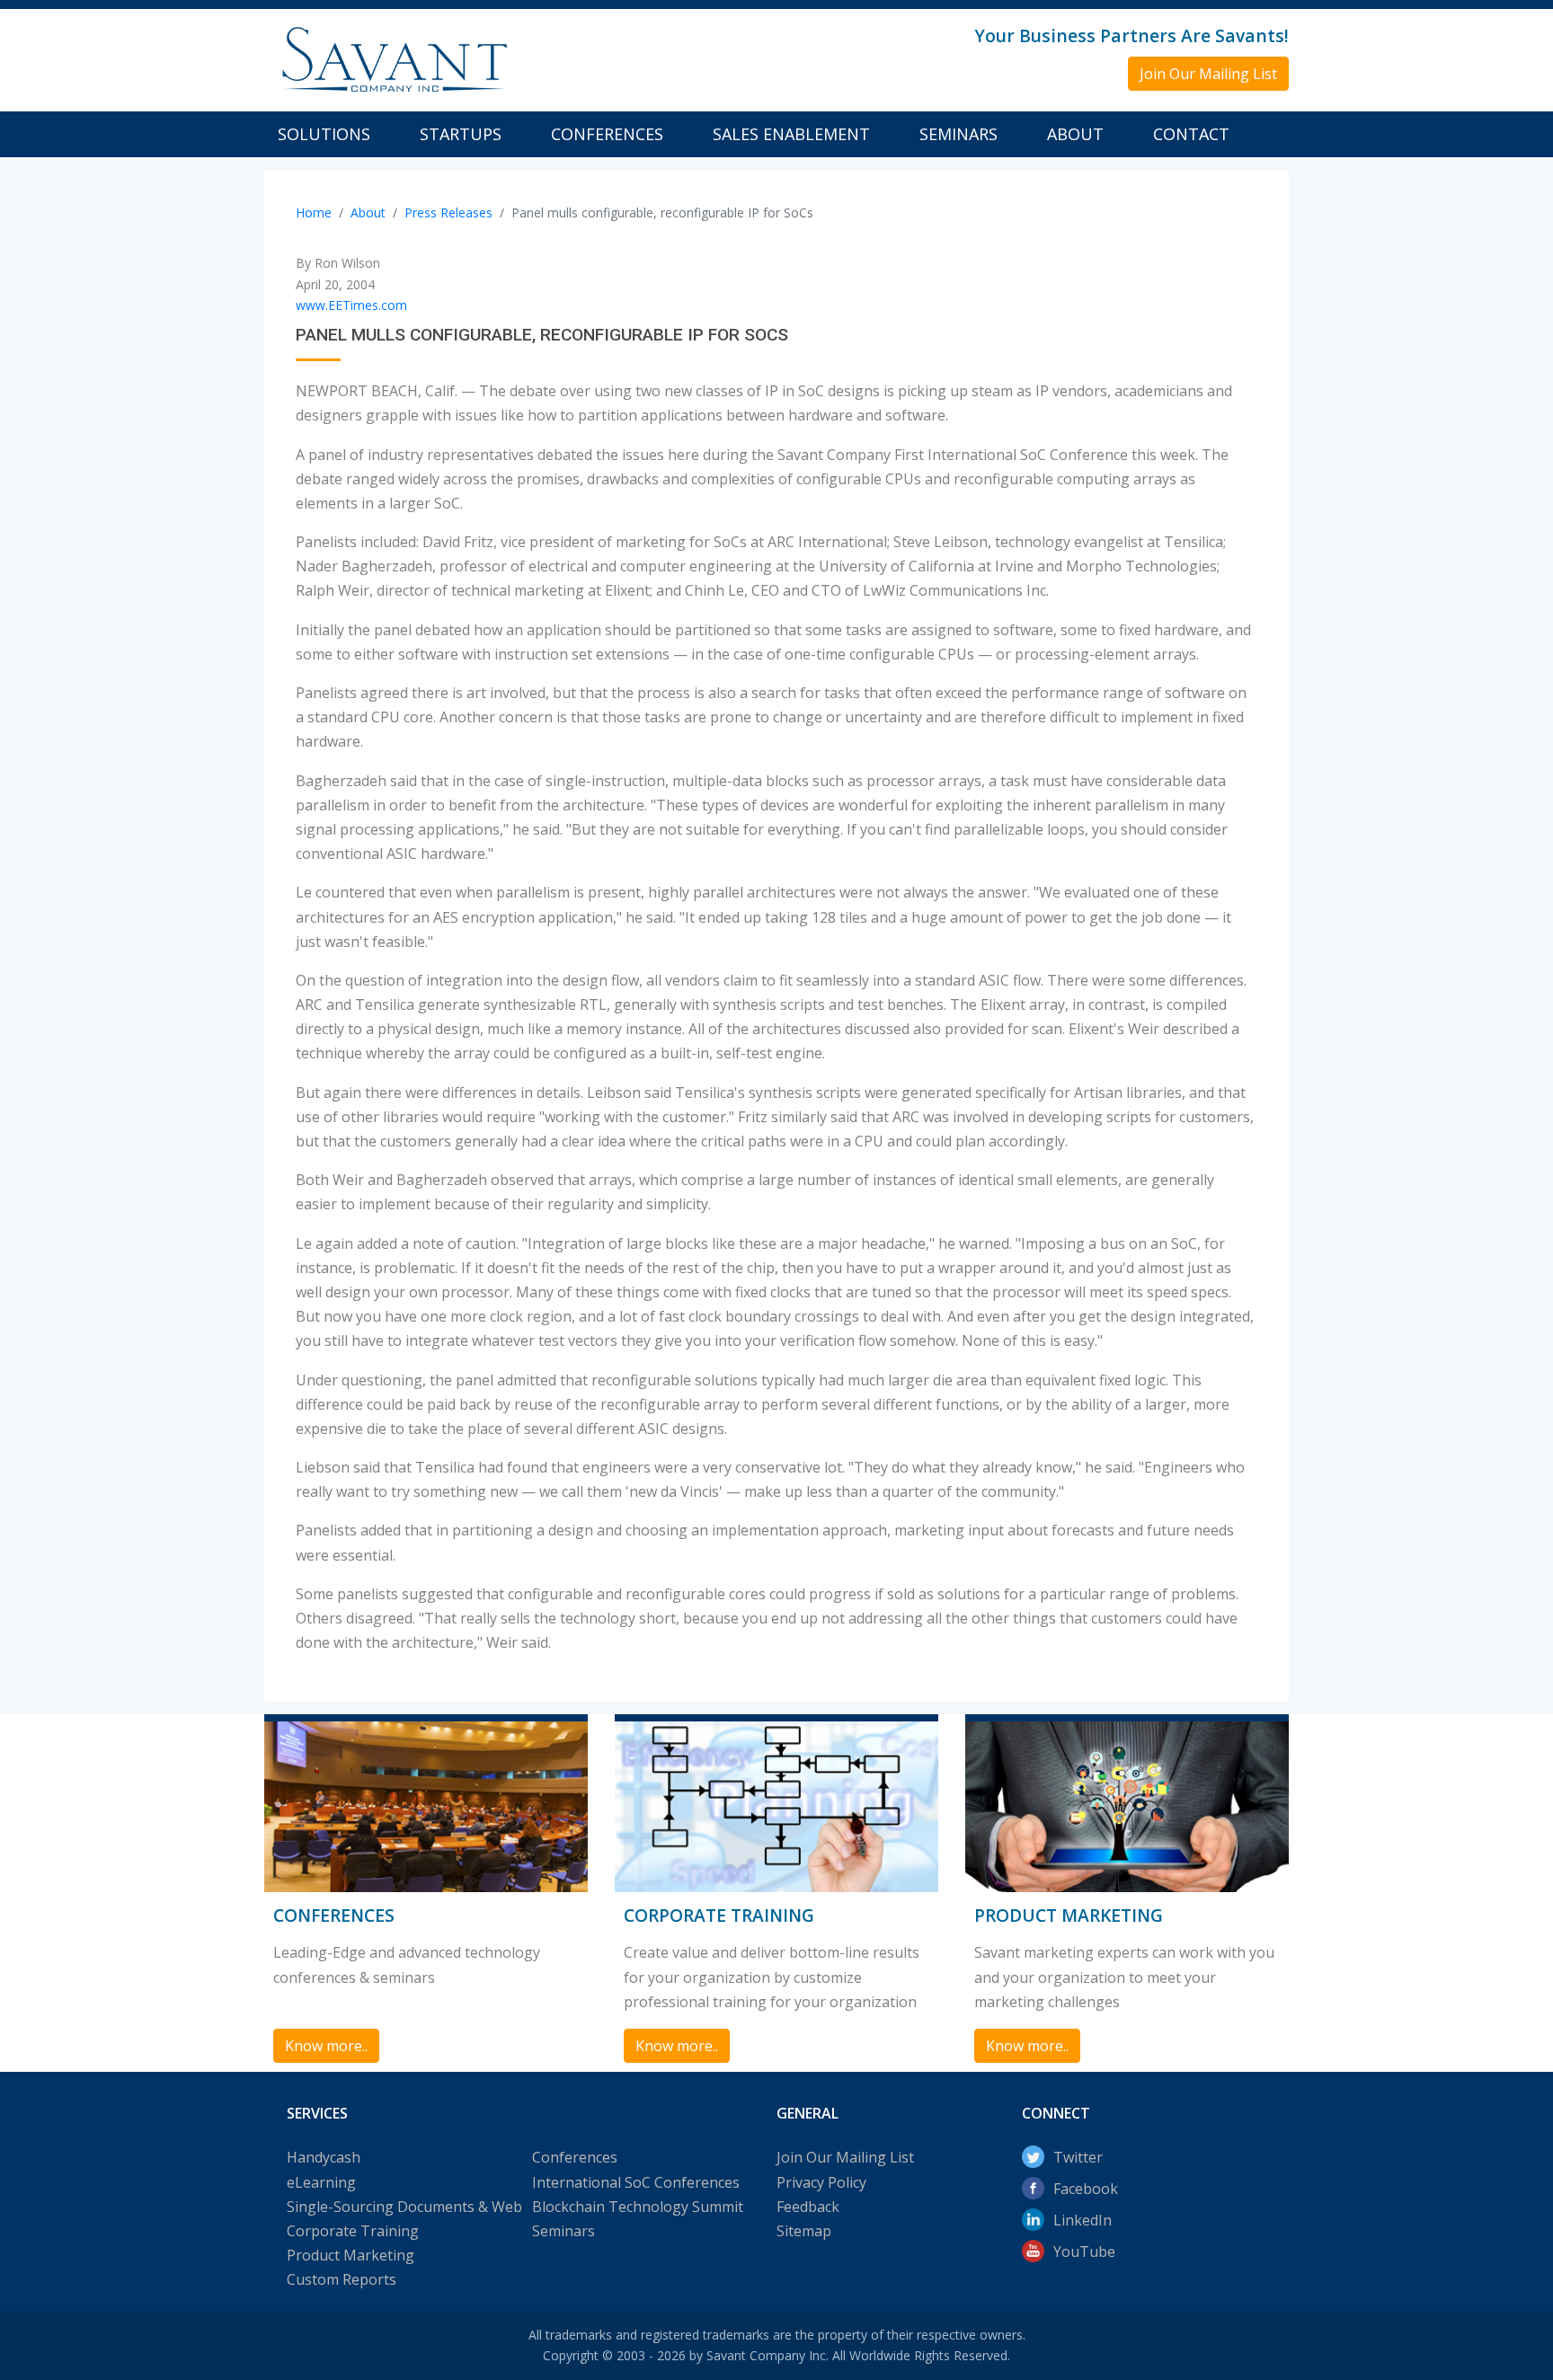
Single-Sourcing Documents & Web (404, 2207)
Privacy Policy (821, 2182)
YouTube (1084, 2252)
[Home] (392, 58)
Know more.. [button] (326, 2046)
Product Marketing (351, 2255)
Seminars (958, 134)
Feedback (808, 2207)
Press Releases (448, 212)
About (1075, 134)
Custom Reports (342, 2279)
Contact (1191, 134)
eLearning (321, 2182)
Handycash (324, 2157)
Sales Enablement (791, 134)
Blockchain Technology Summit (638, 2207)
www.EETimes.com (351, 305)
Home (314, 212)
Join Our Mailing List (845, 2157)
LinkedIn (1083, 2220)
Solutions (324, 134)
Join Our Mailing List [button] (1208, 74)
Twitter (1078, 2157)
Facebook (1086, 2189)
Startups (461, 134)
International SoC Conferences (636, 2182)
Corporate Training (353, 2231)
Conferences (607, 134)
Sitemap (804, 2231)
